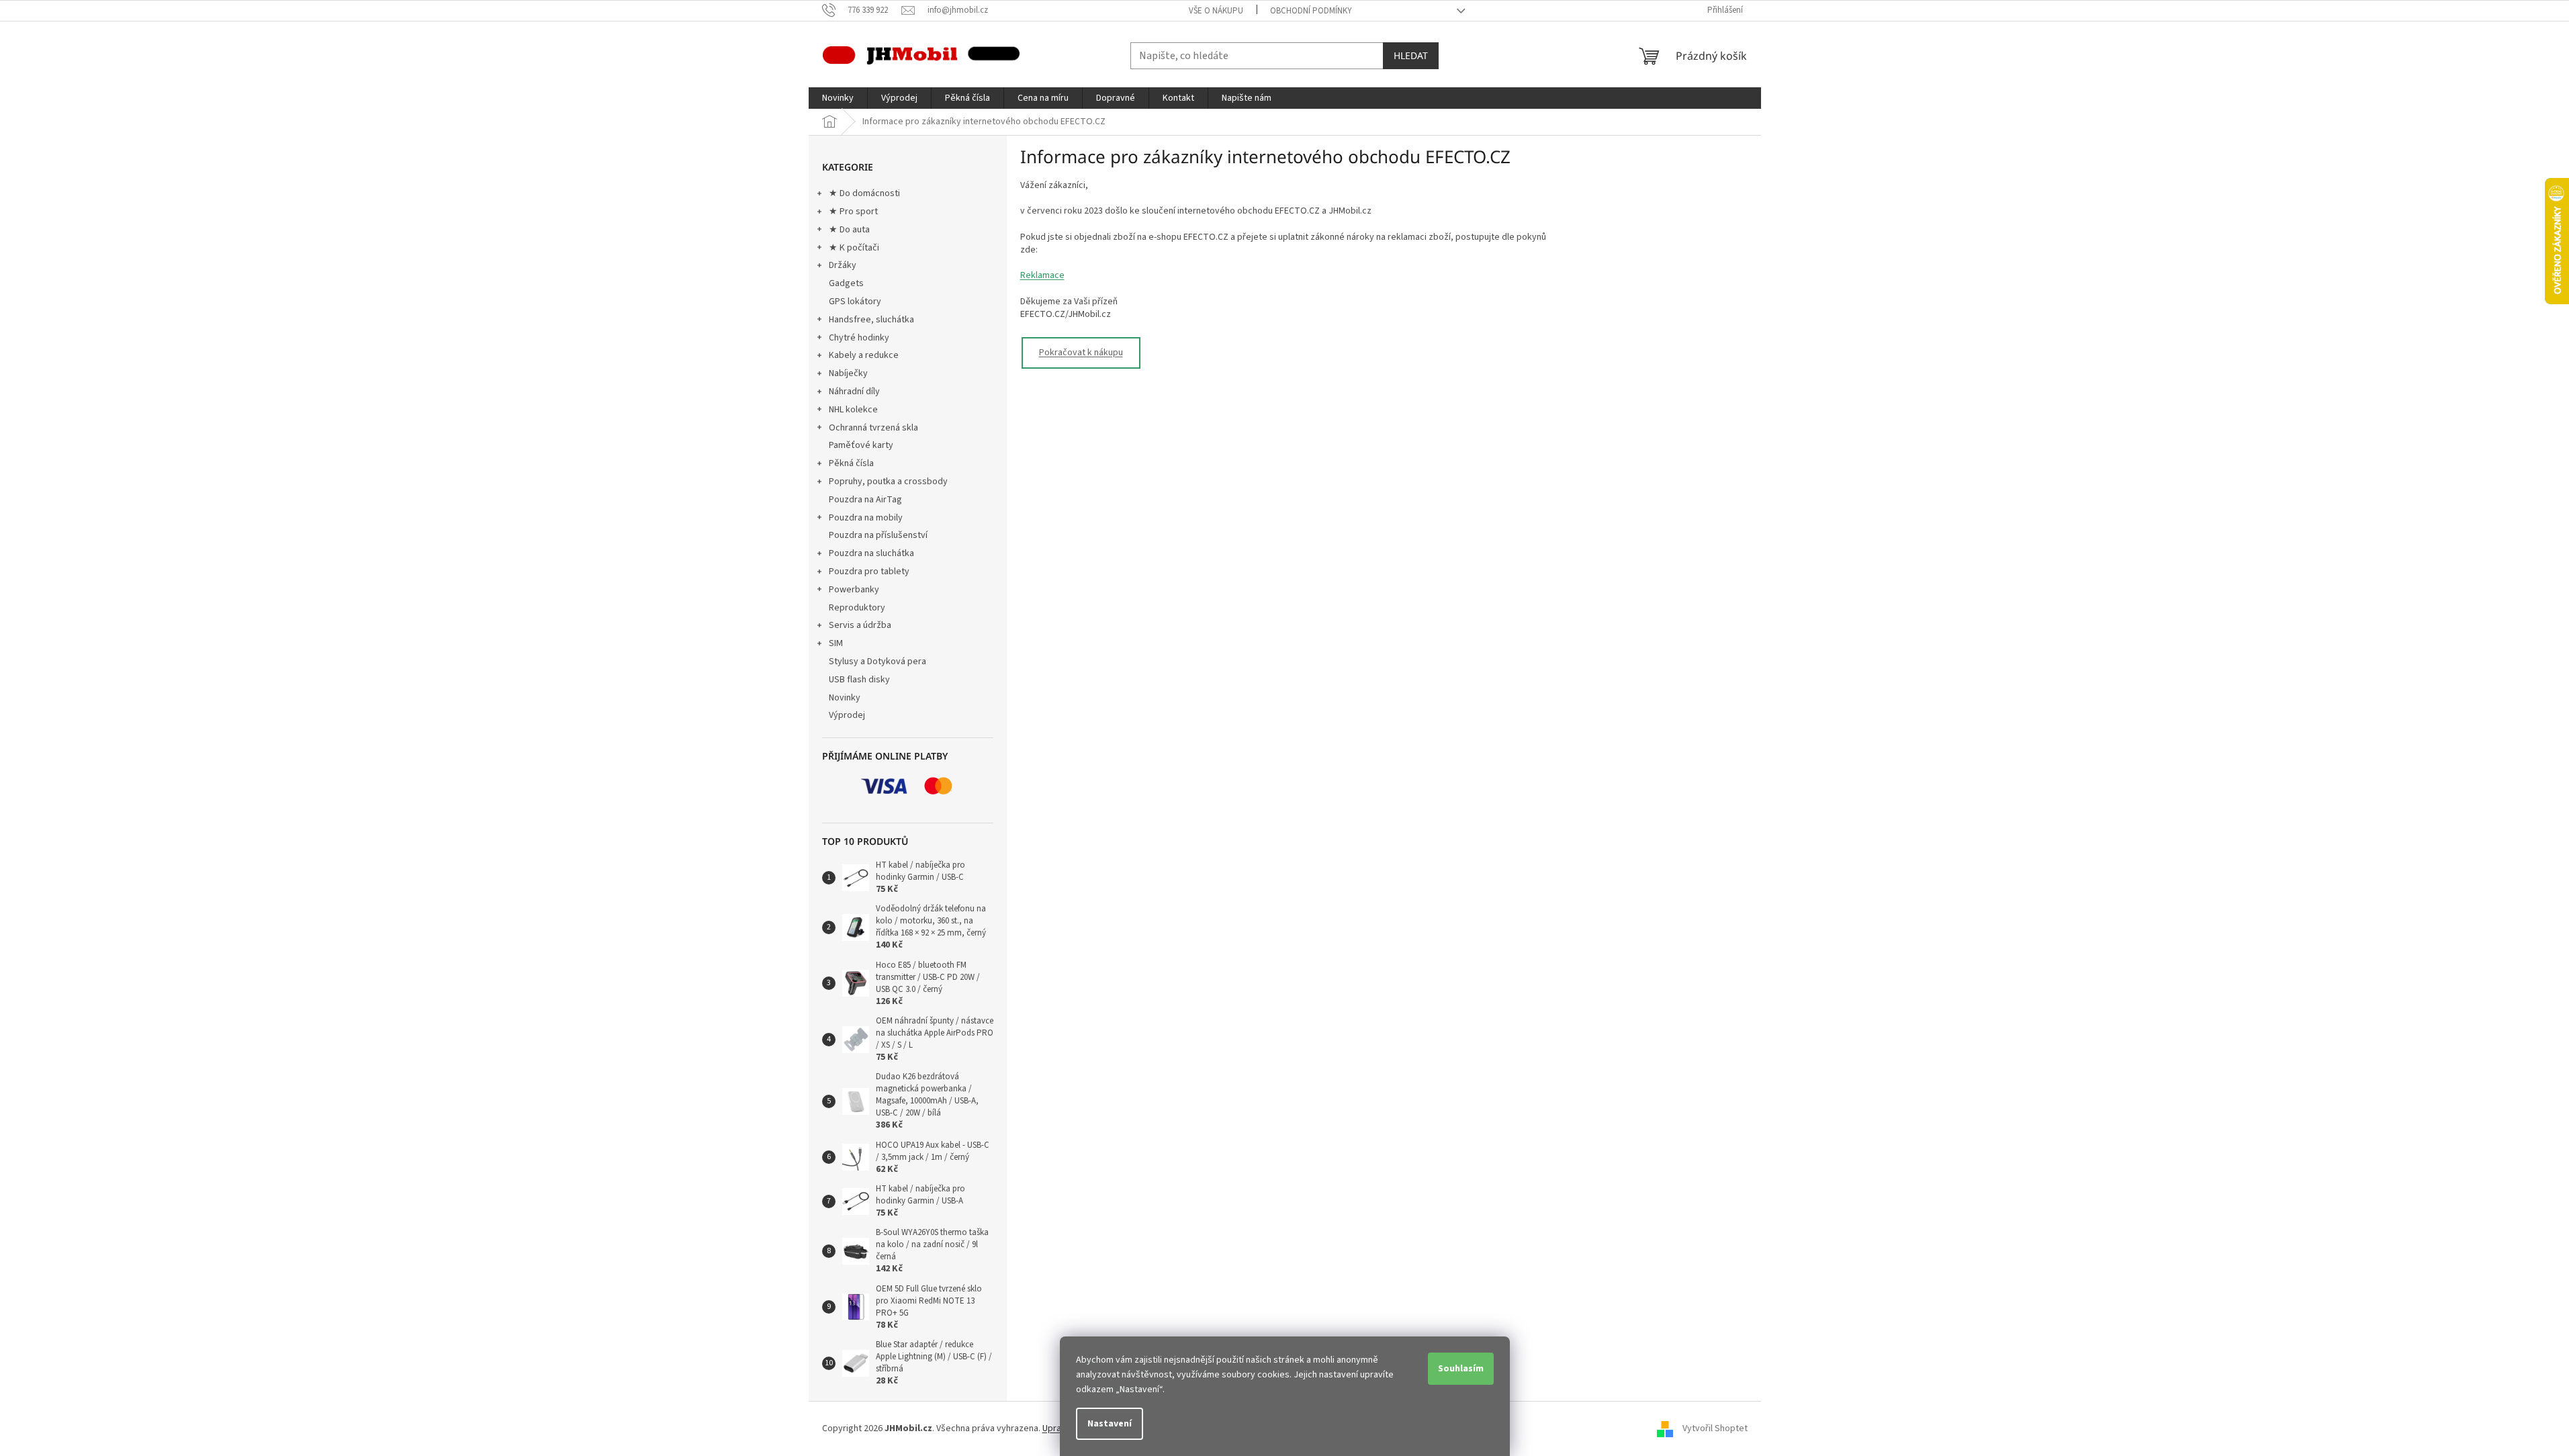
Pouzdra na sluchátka (871, 553)
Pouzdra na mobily (866, 518)
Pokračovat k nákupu (1081, 353)
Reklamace (1042, 275)
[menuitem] (838, 98)
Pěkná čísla (851, 463)
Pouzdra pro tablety (869, 572)
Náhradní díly (854, 392)
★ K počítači (854, 248)
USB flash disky (859, 680)
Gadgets (846, 283)
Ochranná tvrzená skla (873, 428)
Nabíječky (848, 373)
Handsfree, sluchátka (871, 320)
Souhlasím (1461, 1369)
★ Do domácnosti (864, 193)
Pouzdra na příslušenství (878, 535)
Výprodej (847, 715)
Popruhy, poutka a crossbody (888, 482)
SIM (836, 643)
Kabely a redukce (864, 355)
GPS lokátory (855, 302)
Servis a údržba (860, 625)
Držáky (843, 265)
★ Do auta (849, 230)
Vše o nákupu (1216, 11)
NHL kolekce (853, 410)
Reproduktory (857, 608)
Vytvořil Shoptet (1715, 1428)
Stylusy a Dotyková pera (877, 662)
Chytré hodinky (859, 338)
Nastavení (1110, 1424)
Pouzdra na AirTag (865, 500)
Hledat (1411, 55)
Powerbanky (854, 590)
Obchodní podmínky (1311, 11)
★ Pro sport (853, 212)
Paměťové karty (861, 445)
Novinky (845, 698)
